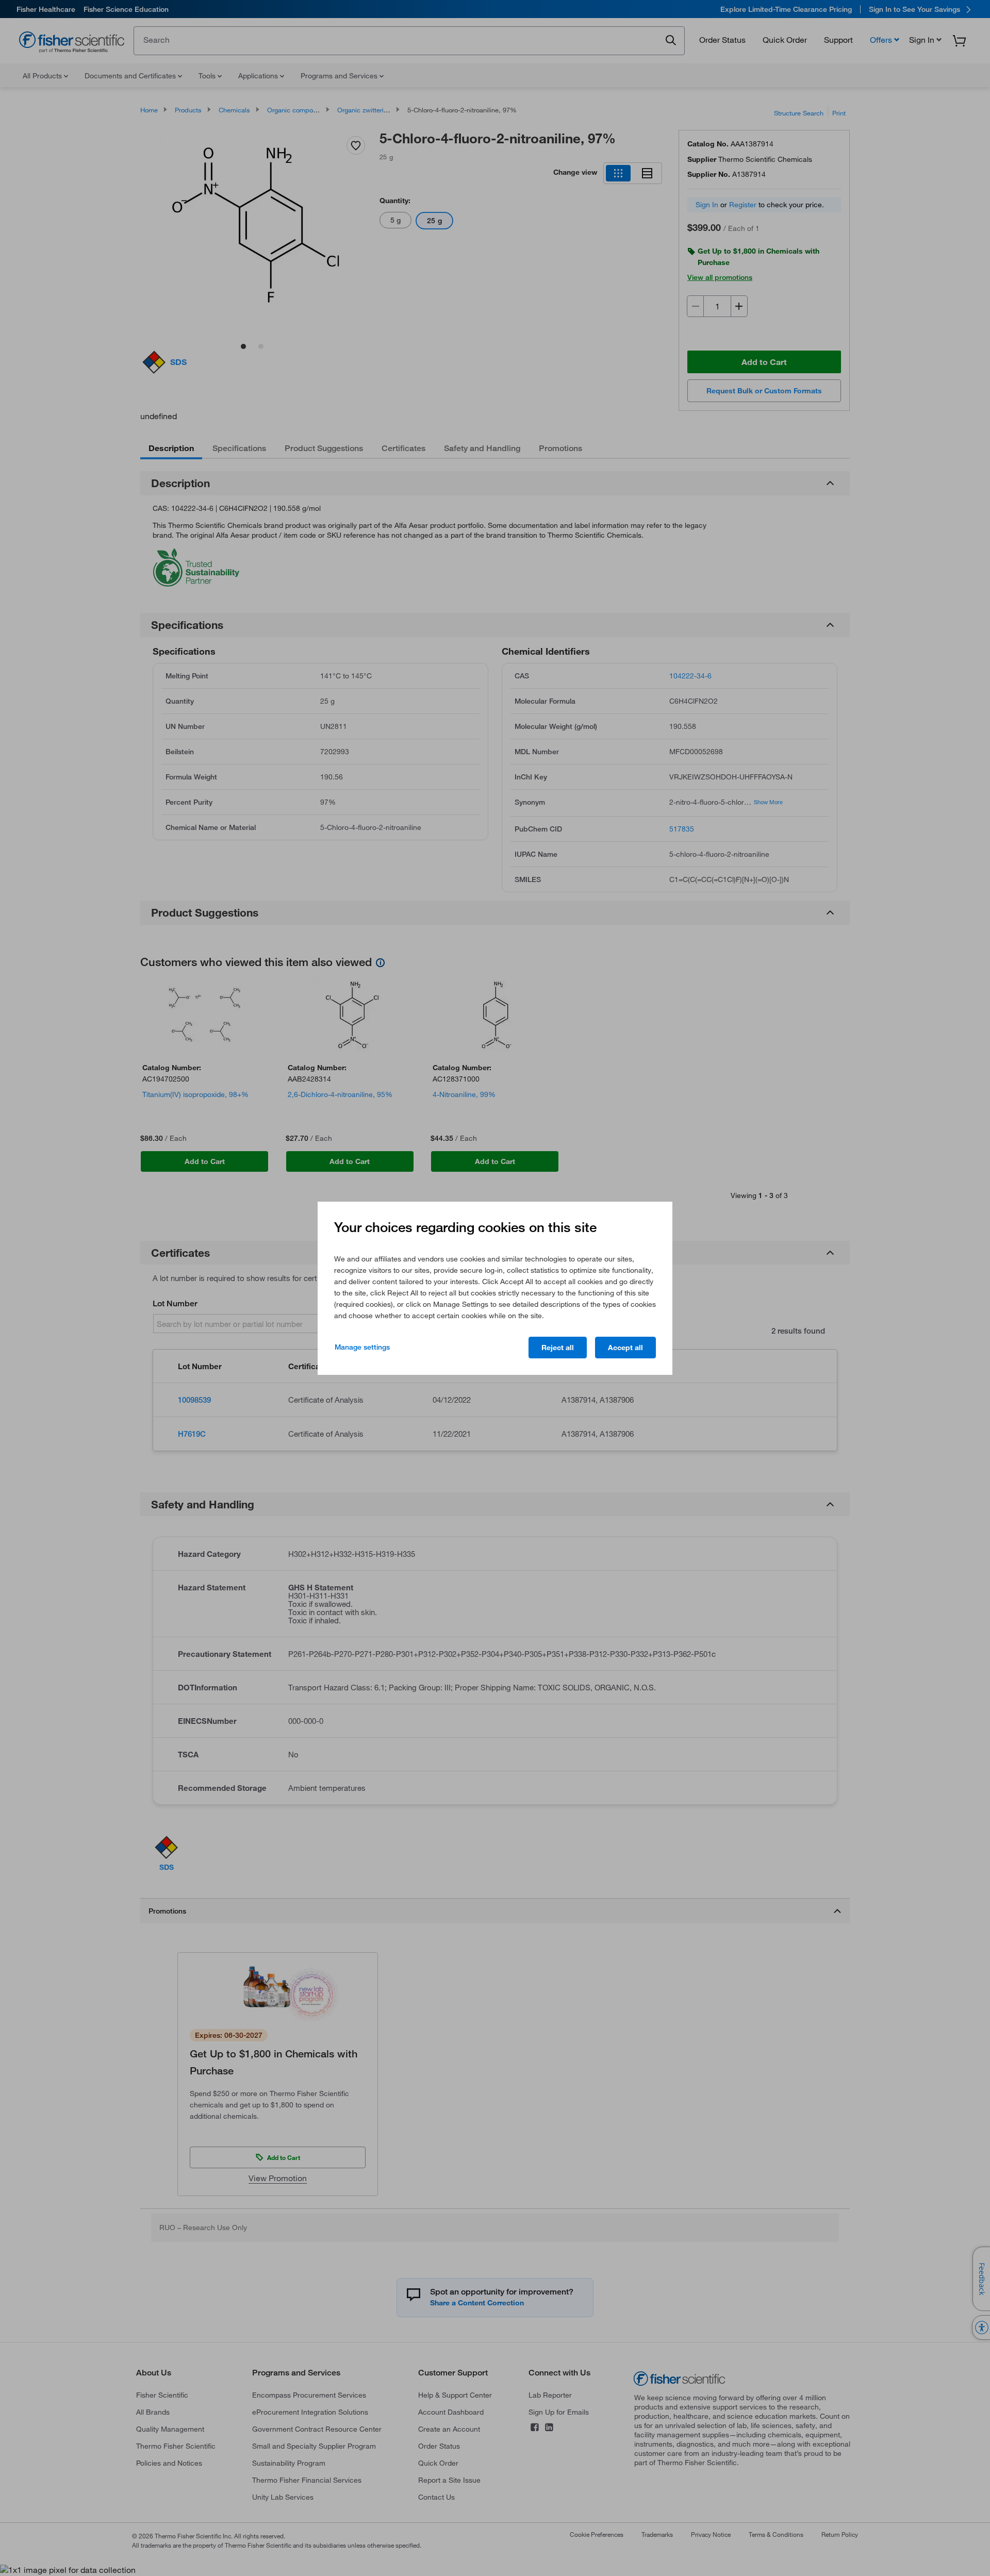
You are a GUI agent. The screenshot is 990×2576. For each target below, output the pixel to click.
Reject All (558, 1348)
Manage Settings (362, 1347)
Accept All (625, 1348)
